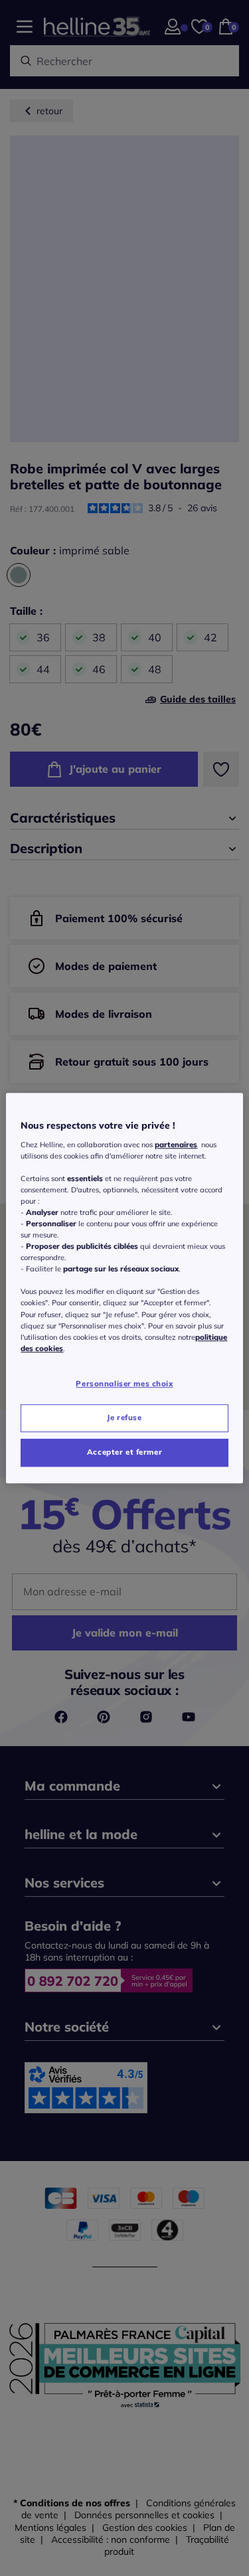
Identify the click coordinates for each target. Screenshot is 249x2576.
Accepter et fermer (124, 1452)
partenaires (176, 1145)
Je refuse (124, 1417)
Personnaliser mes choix (124, 1384)
